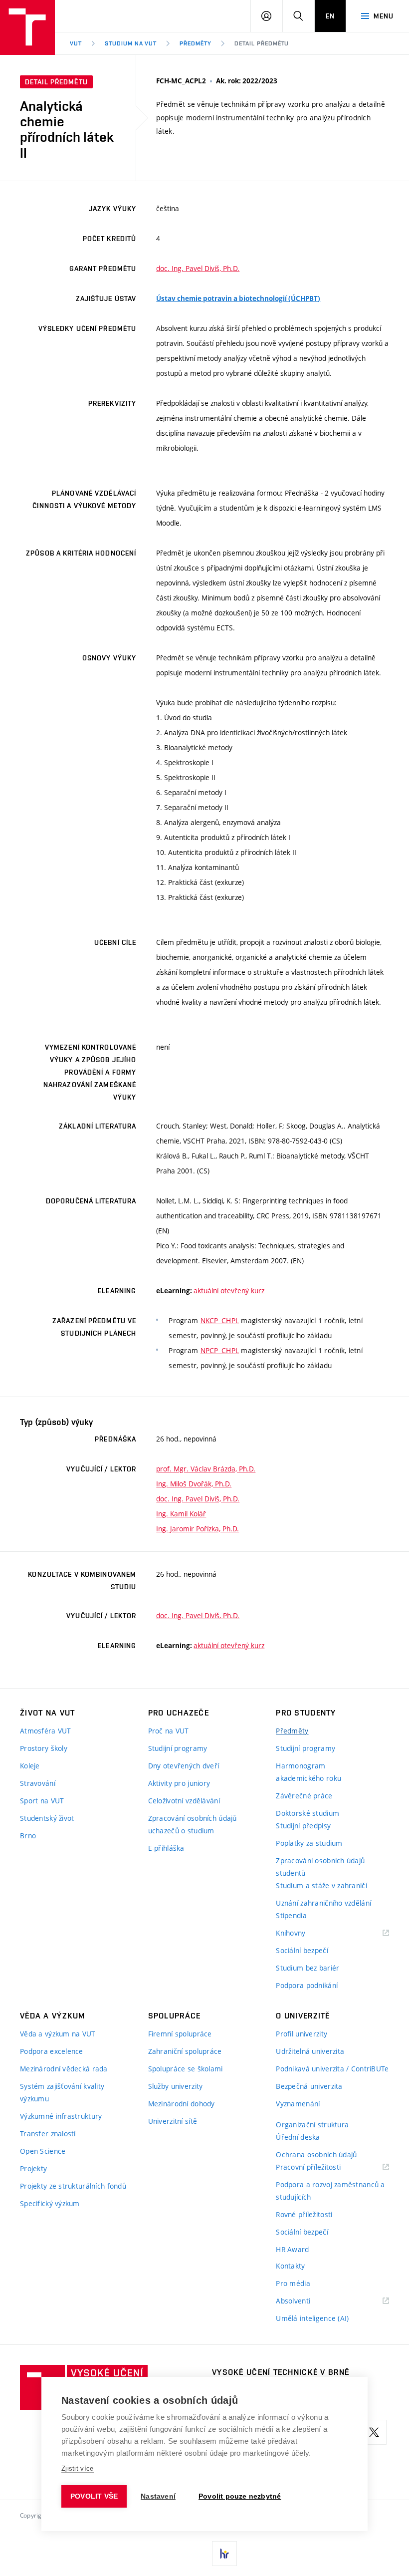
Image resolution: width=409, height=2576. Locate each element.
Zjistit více (78, 2468)
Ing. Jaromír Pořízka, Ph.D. (198, 1529)
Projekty (33, 2168)
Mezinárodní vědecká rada (64, 2069)
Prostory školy (44, 1748)
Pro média (293, 2283)
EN (330, 16)
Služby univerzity (176, 2086)
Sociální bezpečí (302, 1950)
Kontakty (290, 2266)
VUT (76, 43)
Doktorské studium (307, 1813)
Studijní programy (178, 1748)
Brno (28, 1836)
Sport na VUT (42, 1801)
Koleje (30, 1766)
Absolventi (306, 2301)
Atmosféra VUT (46, 1731)
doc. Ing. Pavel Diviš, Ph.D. (198, 268)
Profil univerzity (302, 2034)
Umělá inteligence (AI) (312, 2318)
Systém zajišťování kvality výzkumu (62, 2092)
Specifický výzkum (50, 2203)
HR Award (292, 2249)
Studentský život (47, 1818)
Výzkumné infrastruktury (61, 2116)
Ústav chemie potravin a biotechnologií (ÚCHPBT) (238, 298)
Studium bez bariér (307, 1968)
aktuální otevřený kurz (229, 1290)
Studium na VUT (131, 43)
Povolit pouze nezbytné (240, 2496)
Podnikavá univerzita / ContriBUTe (332, 2069)
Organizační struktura (312, 2125)
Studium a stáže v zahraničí (321, 1885)
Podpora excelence (52, 2051)
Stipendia (291, 1915)
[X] (374, 2432)
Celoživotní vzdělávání (184, 1801)
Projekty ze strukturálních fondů (73, 2186)
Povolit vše (94, 2496)
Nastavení (158, 2496)
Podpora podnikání (307, 1985)
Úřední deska (298, 2137)
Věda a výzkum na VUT (58, 2034)
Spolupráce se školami (186, 2069)
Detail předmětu (262, 43)
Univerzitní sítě (173, 2121)
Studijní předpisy (303, 1826)
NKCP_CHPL (220, 1320)
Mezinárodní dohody (182, 2104)
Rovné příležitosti (304, 2214)
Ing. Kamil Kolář (181, 1514)
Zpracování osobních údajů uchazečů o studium (193, 1824)
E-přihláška (166, 1848)
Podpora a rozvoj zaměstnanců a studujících (330, 2191)
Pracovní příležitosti (321, 2167)
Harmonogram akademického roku (308, 1772)
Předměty (196, 43)
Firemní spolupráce (180, 2034)
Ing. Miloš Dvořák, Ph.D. (194, 1484)
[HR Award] (224, 2554)
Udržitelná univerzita (310, 2051)
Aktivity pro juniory (179, 1783)
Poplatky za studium (309, 1843)
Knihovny (303, 1933)
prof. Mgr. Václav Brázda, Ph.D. (206, 1469)
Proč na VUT (169, 1731)
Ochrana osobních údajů (316, 2154)
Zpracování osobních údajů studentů (320, 1867)
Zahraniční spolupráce (185, 2051)
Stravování (38, 1783)
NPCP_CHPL (220, 1350)
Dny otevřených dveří (184, 1766)
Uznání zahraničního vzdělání (323, 1903)
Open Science (43, 2151)
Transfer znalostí (48, 2134)
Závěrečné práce (304, 1796)
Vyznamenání (298, 2104)
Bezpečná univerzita (309, 2086)
